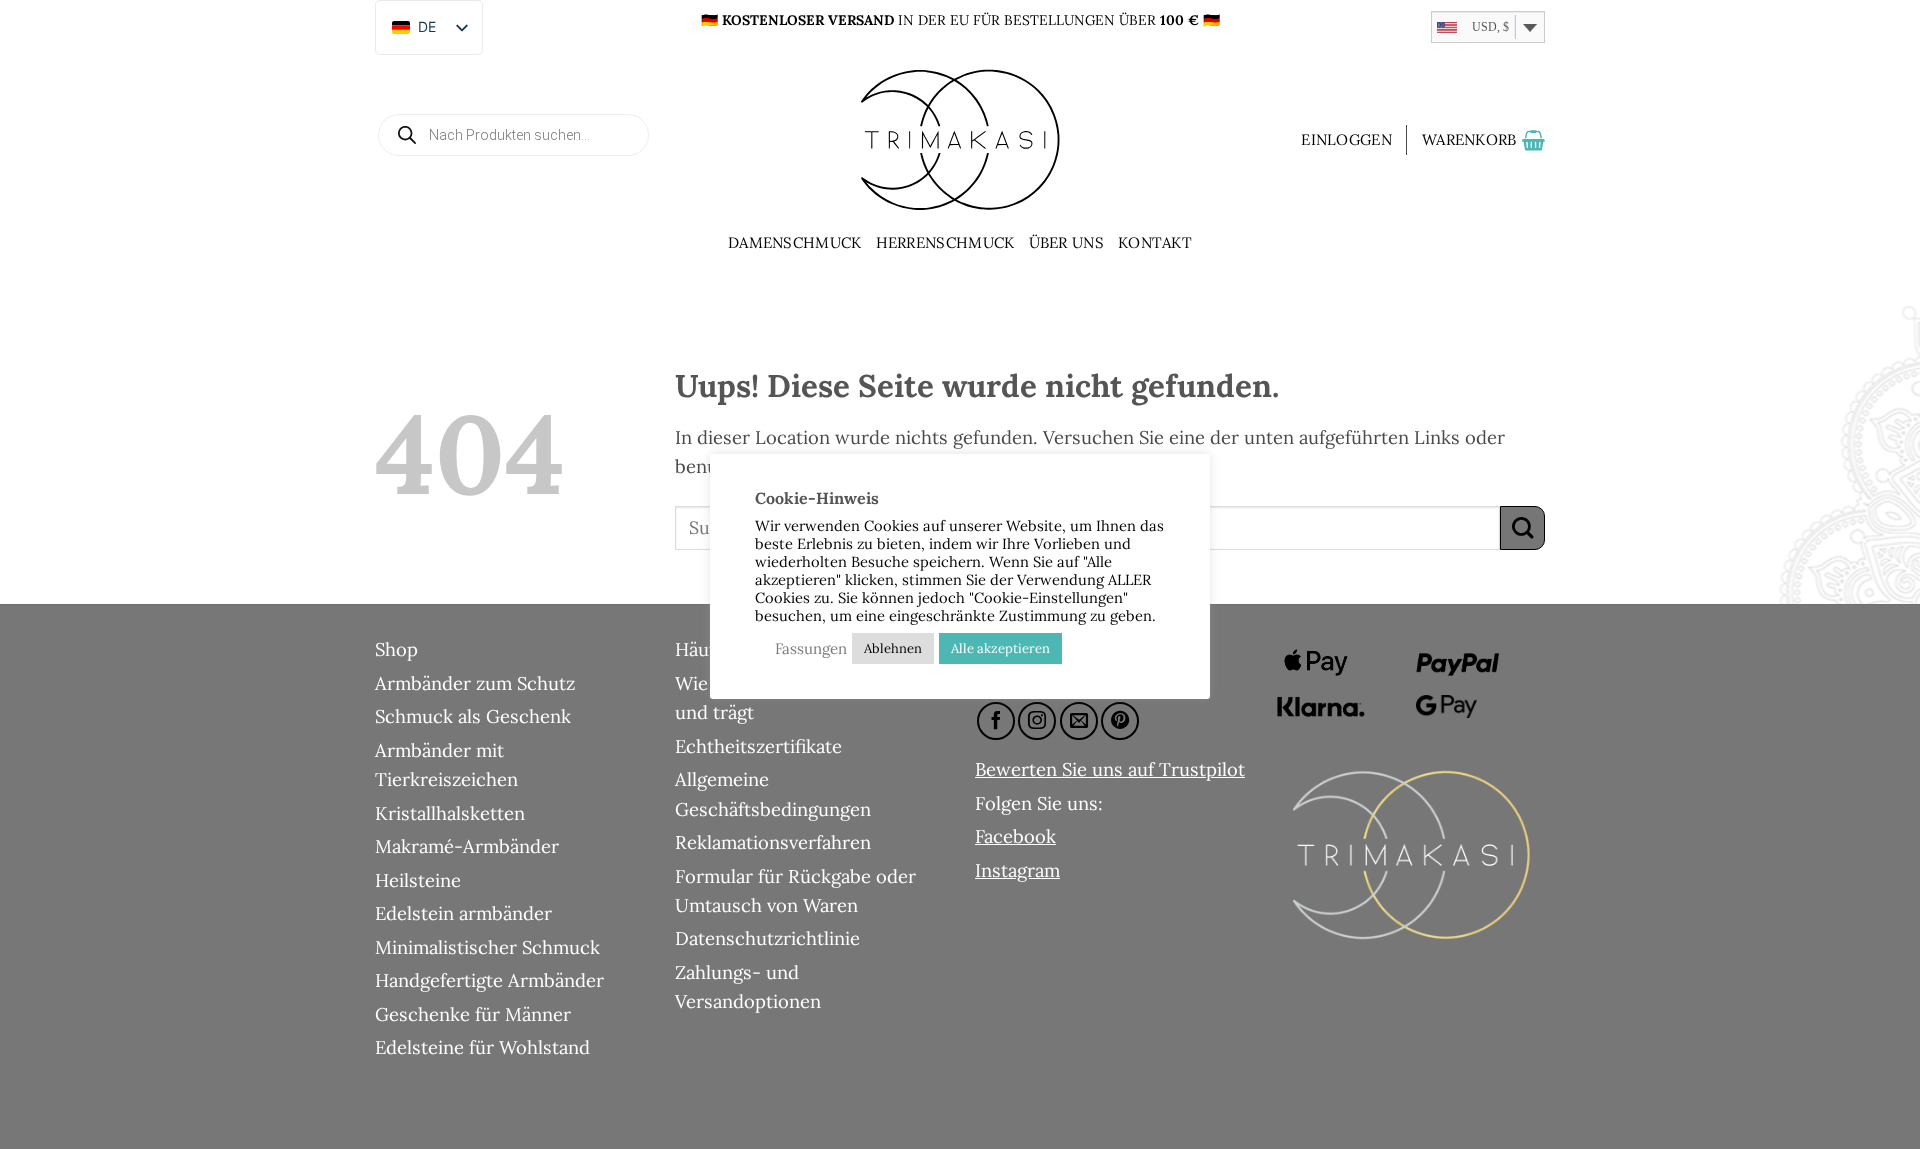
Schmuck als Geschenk (473, 716)
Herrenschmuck (945, 242)
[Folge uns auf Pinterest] (1120, 721)
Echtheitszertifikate (758, 746)
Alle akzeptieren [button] (1000, 648)
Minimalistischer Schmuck (487, 947)
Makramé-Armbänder (467, 846)
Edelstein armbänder (463, 913)
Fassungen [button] (811, 648)
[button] (1346, 140)
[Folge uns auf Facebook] (996, 721)
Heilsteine (418, 880)
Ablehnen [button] (893, 648)
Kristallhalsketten (450, 813)
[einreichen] (1522, 528)
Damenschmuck (795, 242)
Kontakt (1155, 242)
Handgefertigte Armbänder (489, 980)
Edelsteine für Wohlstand (482, 1047)
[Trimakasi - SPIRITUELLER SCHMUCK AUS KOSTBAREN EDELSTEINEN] (960, 140)
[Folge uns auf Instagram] (1037, 721)
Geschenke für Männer (473, 1014)
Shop (396, 649)
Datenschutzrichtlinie (767, 938)
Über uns (1066, 242)
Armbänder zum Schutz (475, 683)
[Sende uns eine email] (1079, 721)
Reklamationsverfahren (773, 842)
